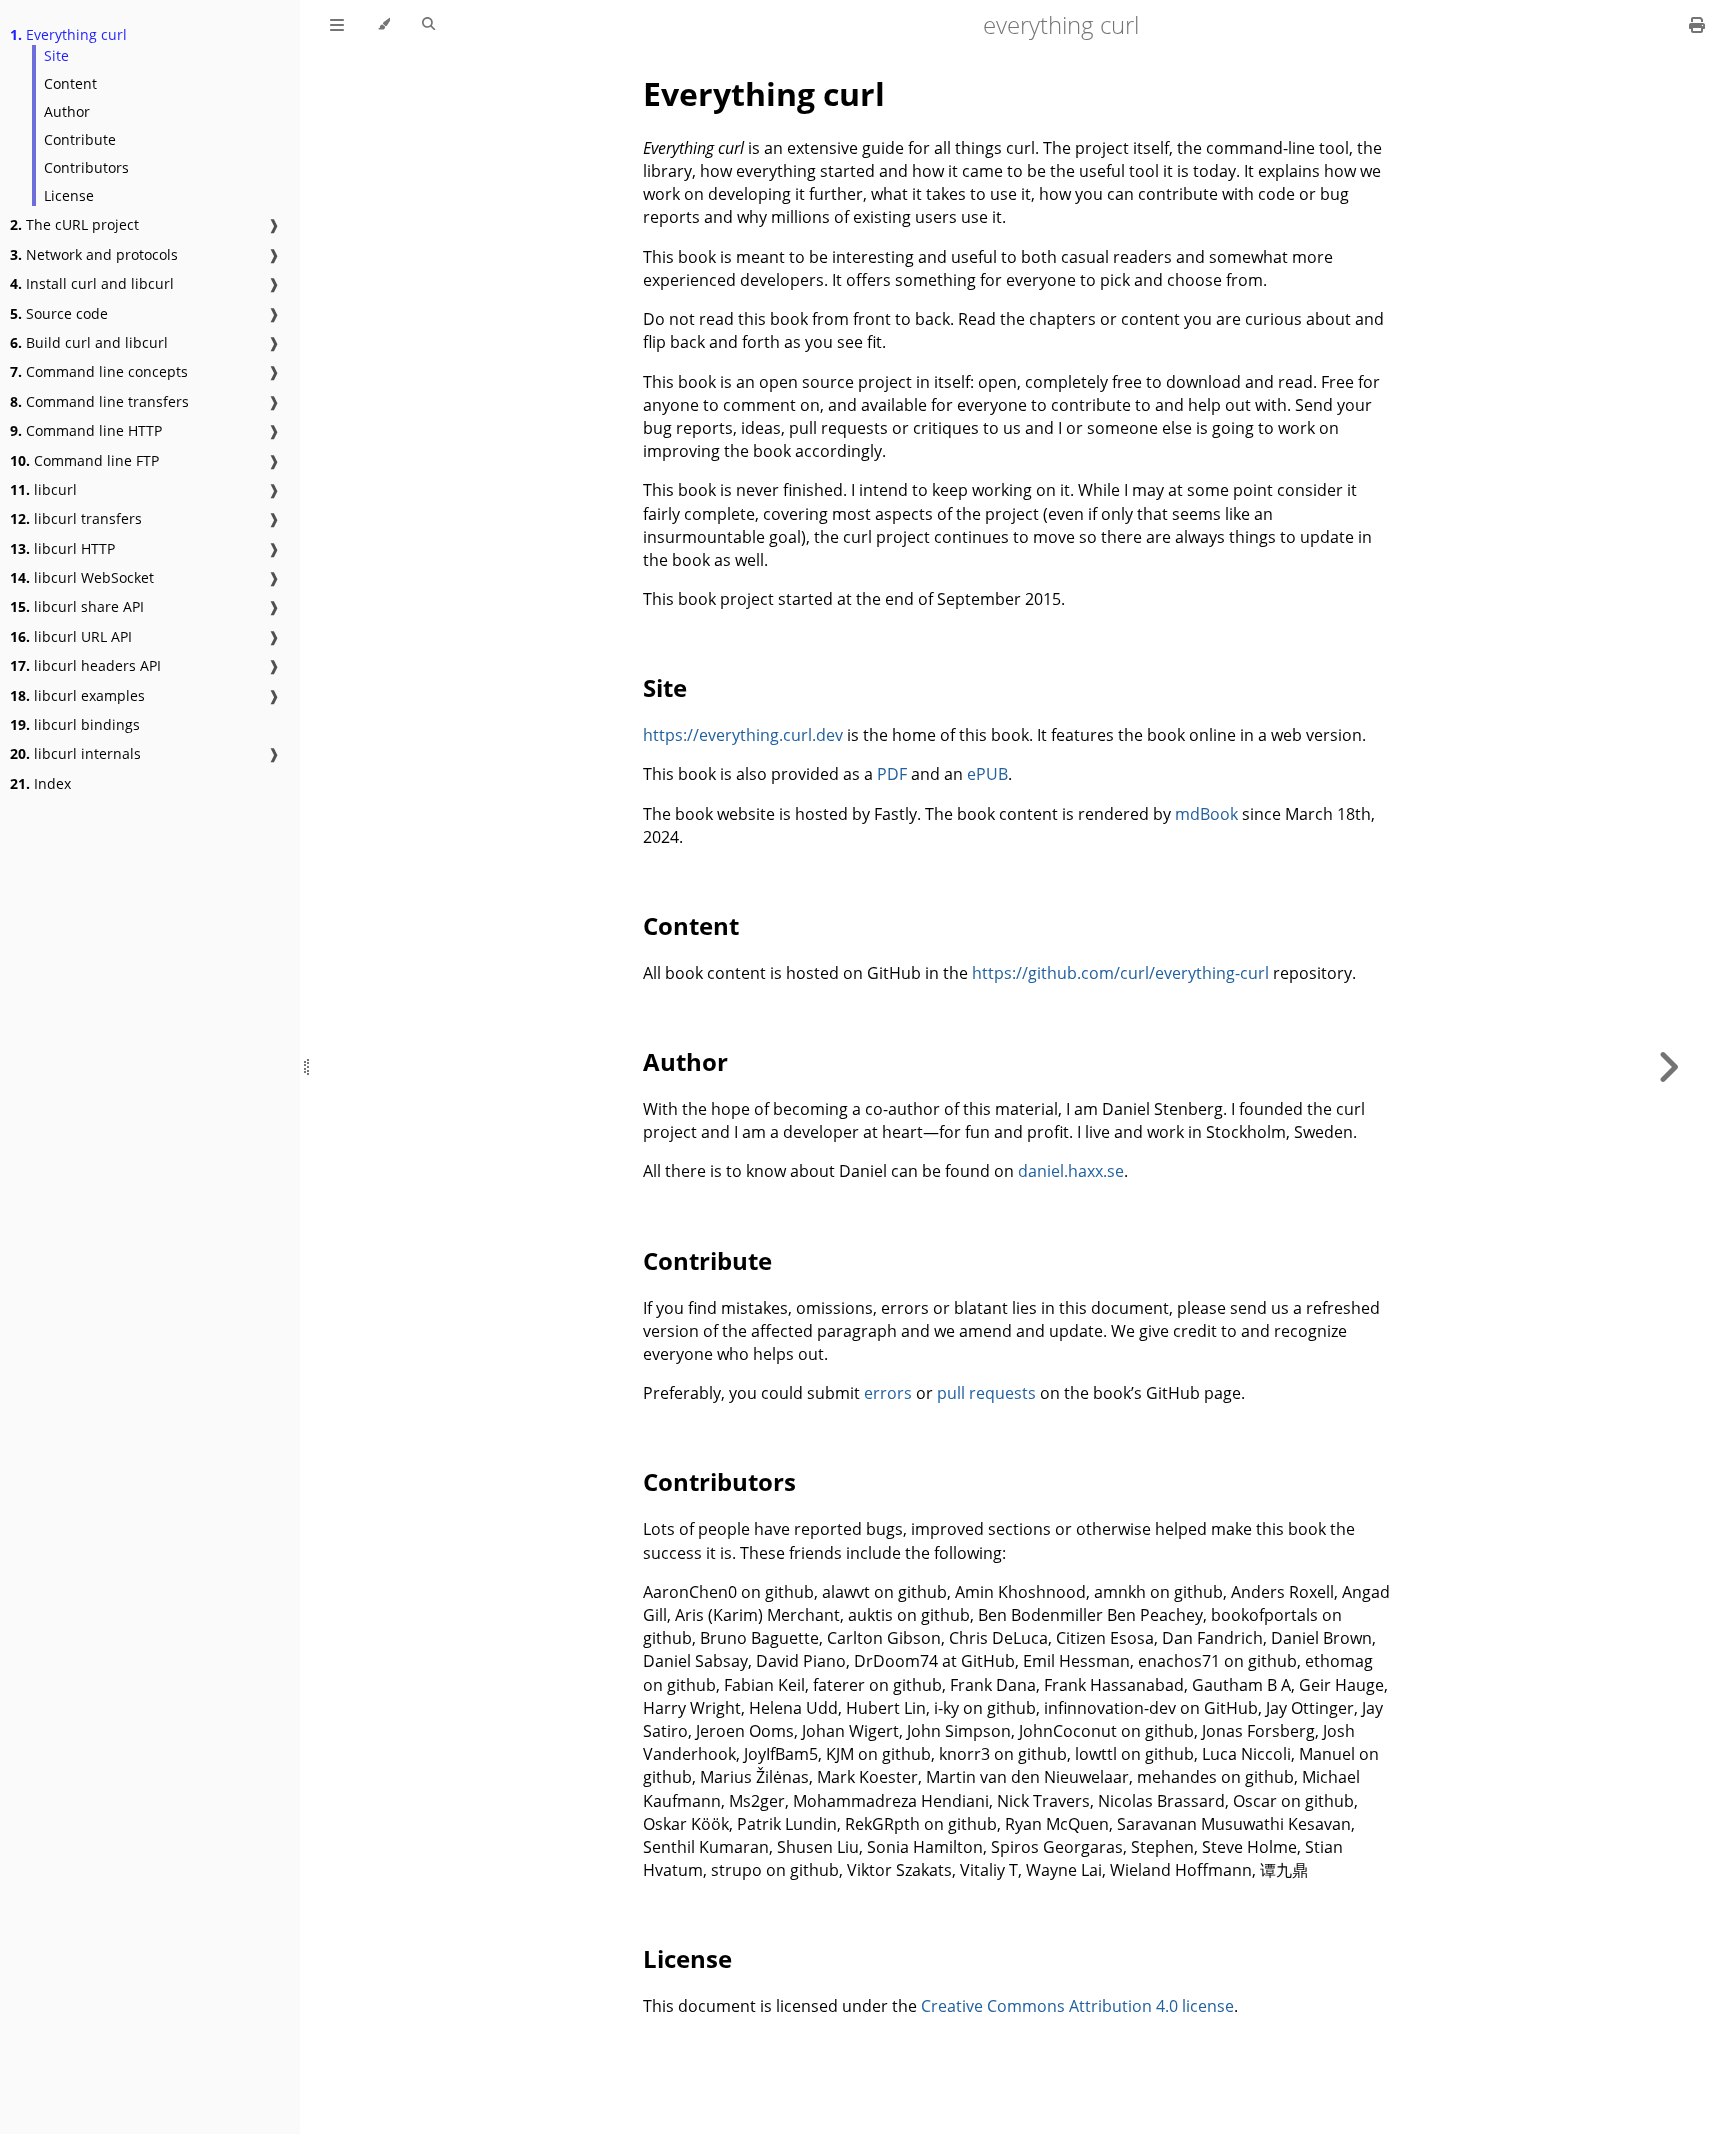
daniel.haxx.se (1071, 1171)
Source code (59, 313)
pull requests (986, 1393)
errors (888, 1393)
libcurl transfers (76, 518)
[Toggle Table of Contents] (337, 25)
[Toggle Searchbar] (428, 25)
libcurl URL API (71, 636)
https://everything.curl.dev (743, 735)
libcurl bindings (75, 724)
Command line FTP (84, 460)
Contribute (80, 139)
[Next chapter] (1668, 1067)
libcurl (43, 489)
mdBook (1206, 814)
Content (70, 83)
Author (67, 111)
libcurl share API (77, 606)
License (69, 195)
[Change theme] (383, 25)
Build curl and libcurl (89, 342)
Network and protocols (94, 254)
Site (56, 55)
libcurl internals (75, 753)
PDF (892, 774)
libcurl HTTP (62, 548)
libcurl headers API (85, 665)
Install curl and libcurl (92, 283)
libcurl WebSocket (82, 577)
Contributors (86, 167)
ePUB (987, 774)
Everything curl (68, 34)
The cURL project (74, 224)
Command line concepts (99, 371)
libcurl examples (77, 695)
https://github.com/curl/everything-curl (1120, 973)
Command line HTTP (86, 430)
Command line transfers (99, 401)
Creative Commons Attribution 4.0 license (1077, 2006)
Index (40, 783)
